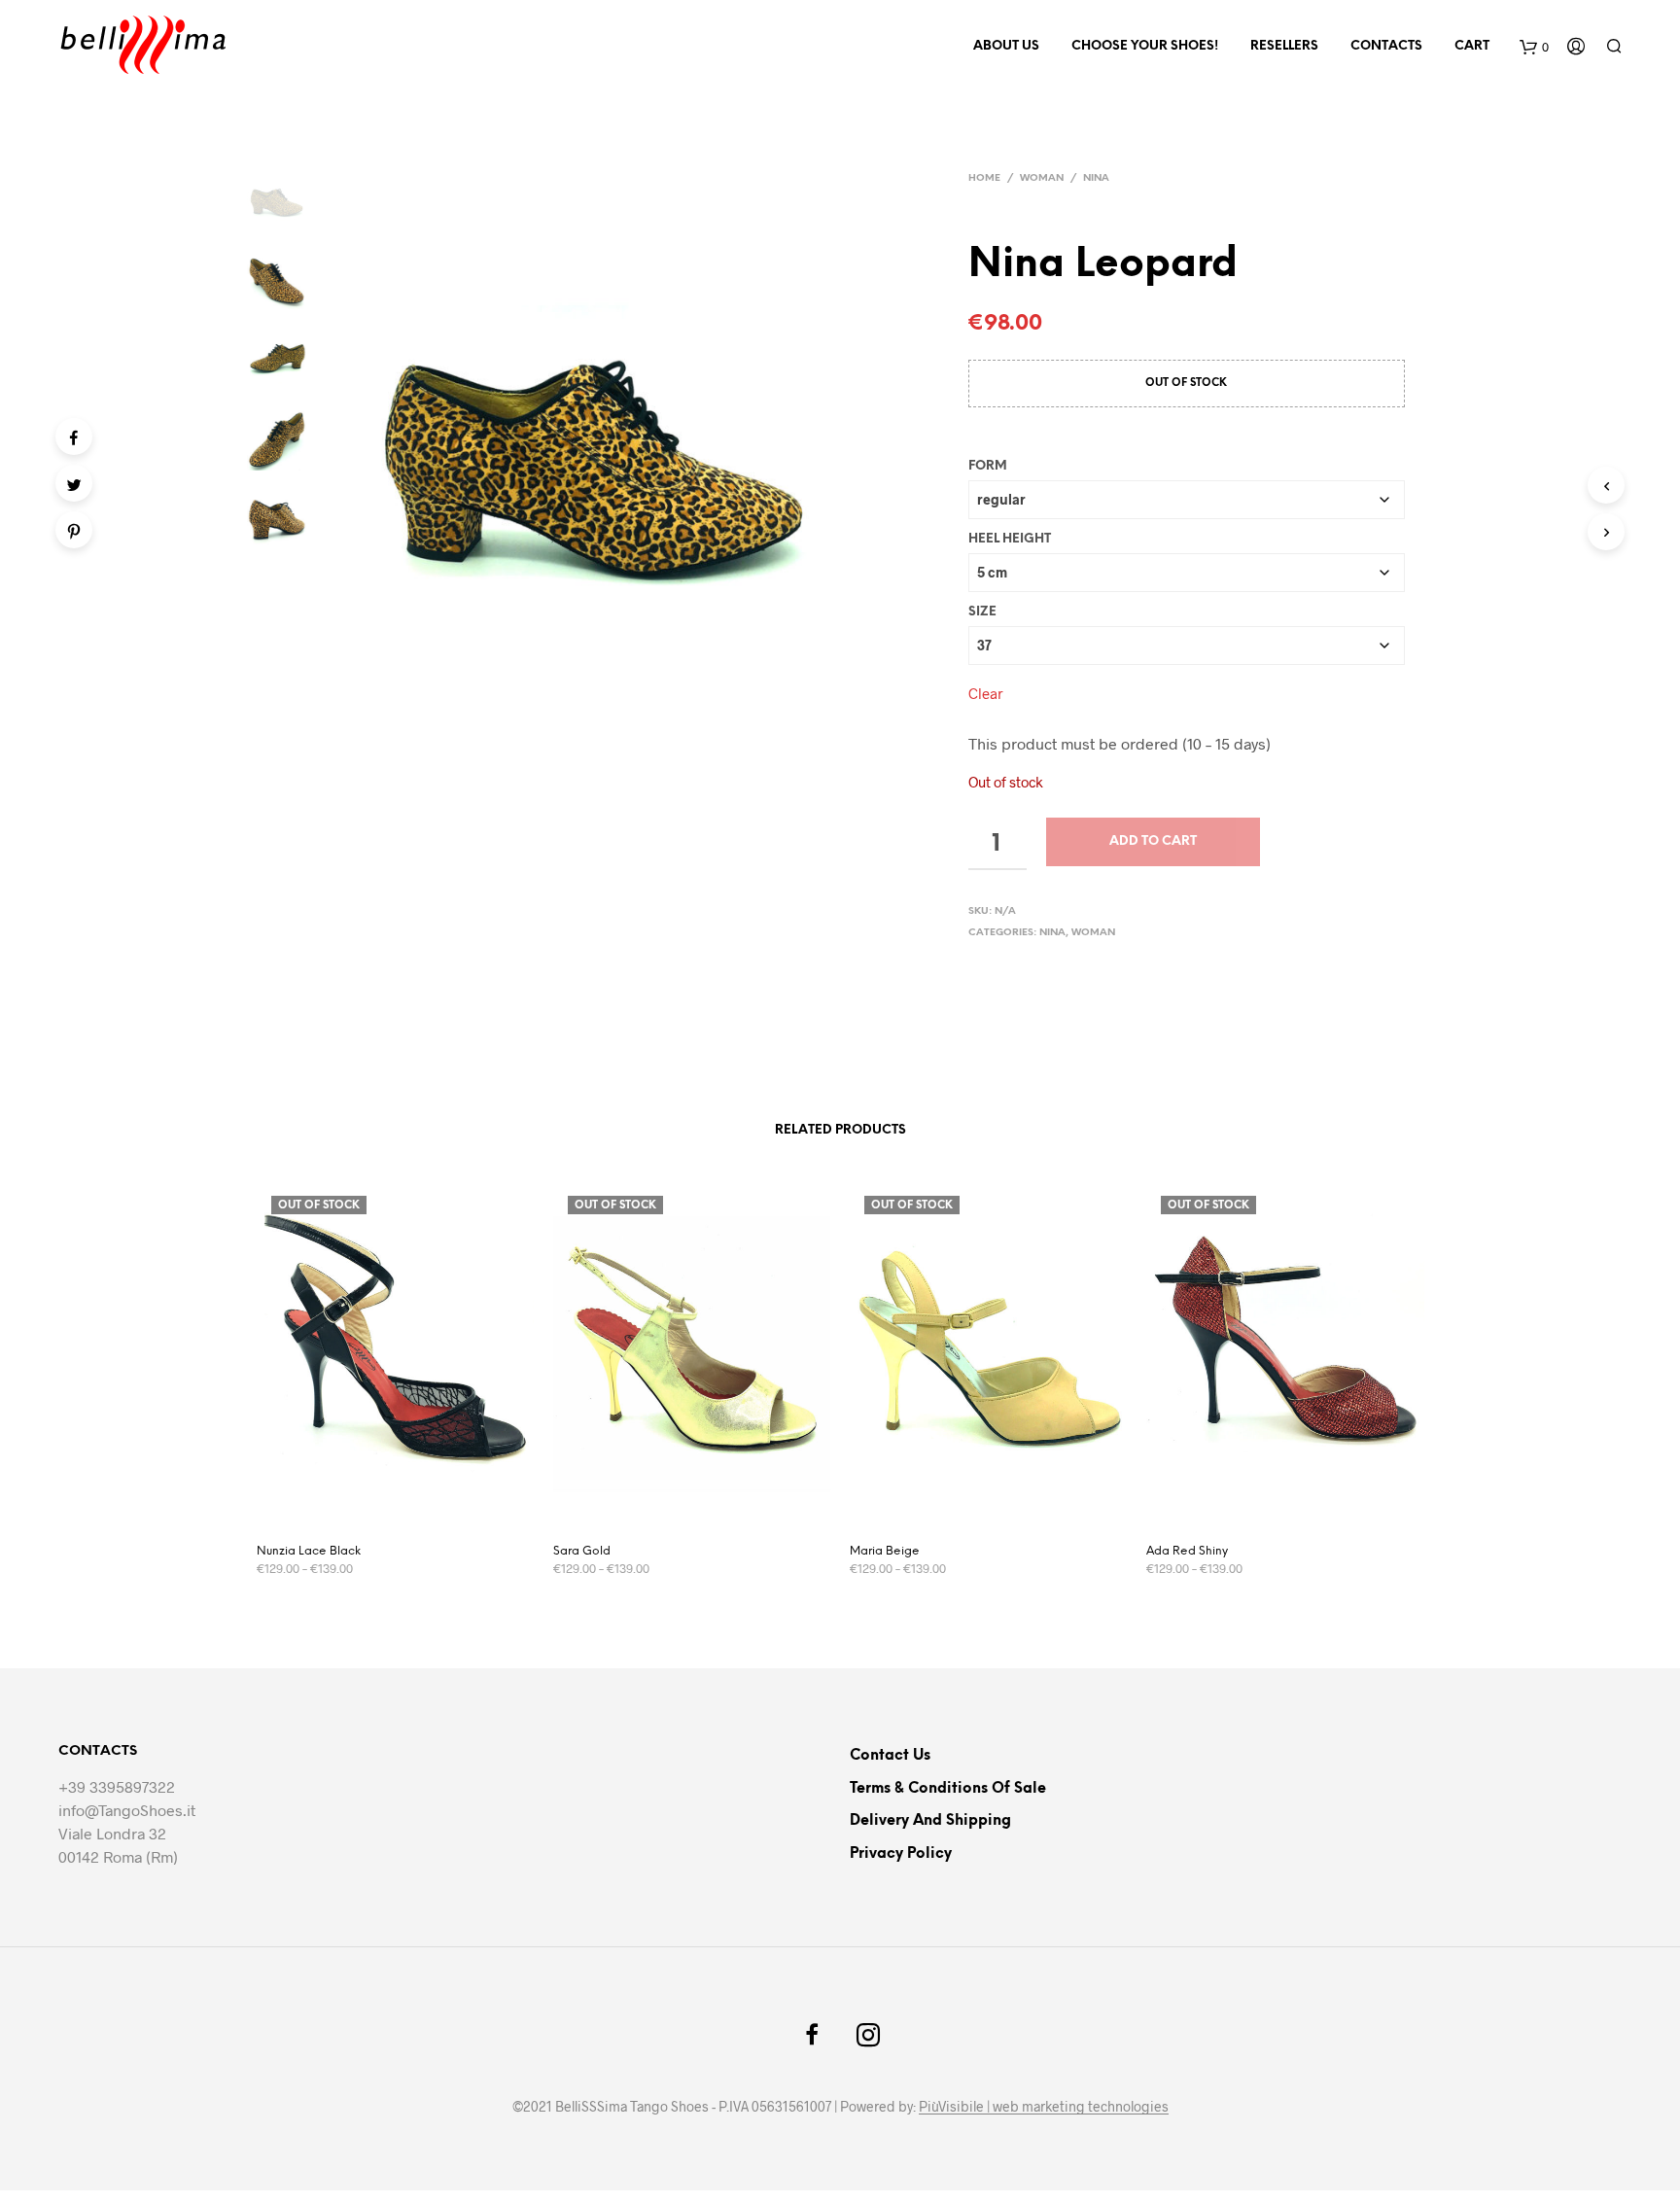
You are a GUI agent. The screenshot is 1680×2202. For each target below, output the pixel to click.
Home (984, 178)
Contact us (890, 1756)
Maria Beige (885, 1551)
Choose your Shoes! (1145, 46)
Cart (1472, 46)
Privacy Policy (901, 1854)
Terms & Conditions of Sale (948, 1789)
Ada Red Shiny (1187, 1551)
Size (982, 612)
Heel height (1010, 539)
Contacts (1386, 46)
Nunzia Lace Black (309, 1551)
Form (988, 466)
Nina (1096, 178)
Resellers (1284, 46)
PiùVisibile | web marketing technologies (1044, 2107)
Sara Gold (582, 1551)
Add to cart (1153, 841)
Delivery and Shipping (930, 1821)
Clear (986, 693)
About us (1006, 46)
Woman (1042, 178)
